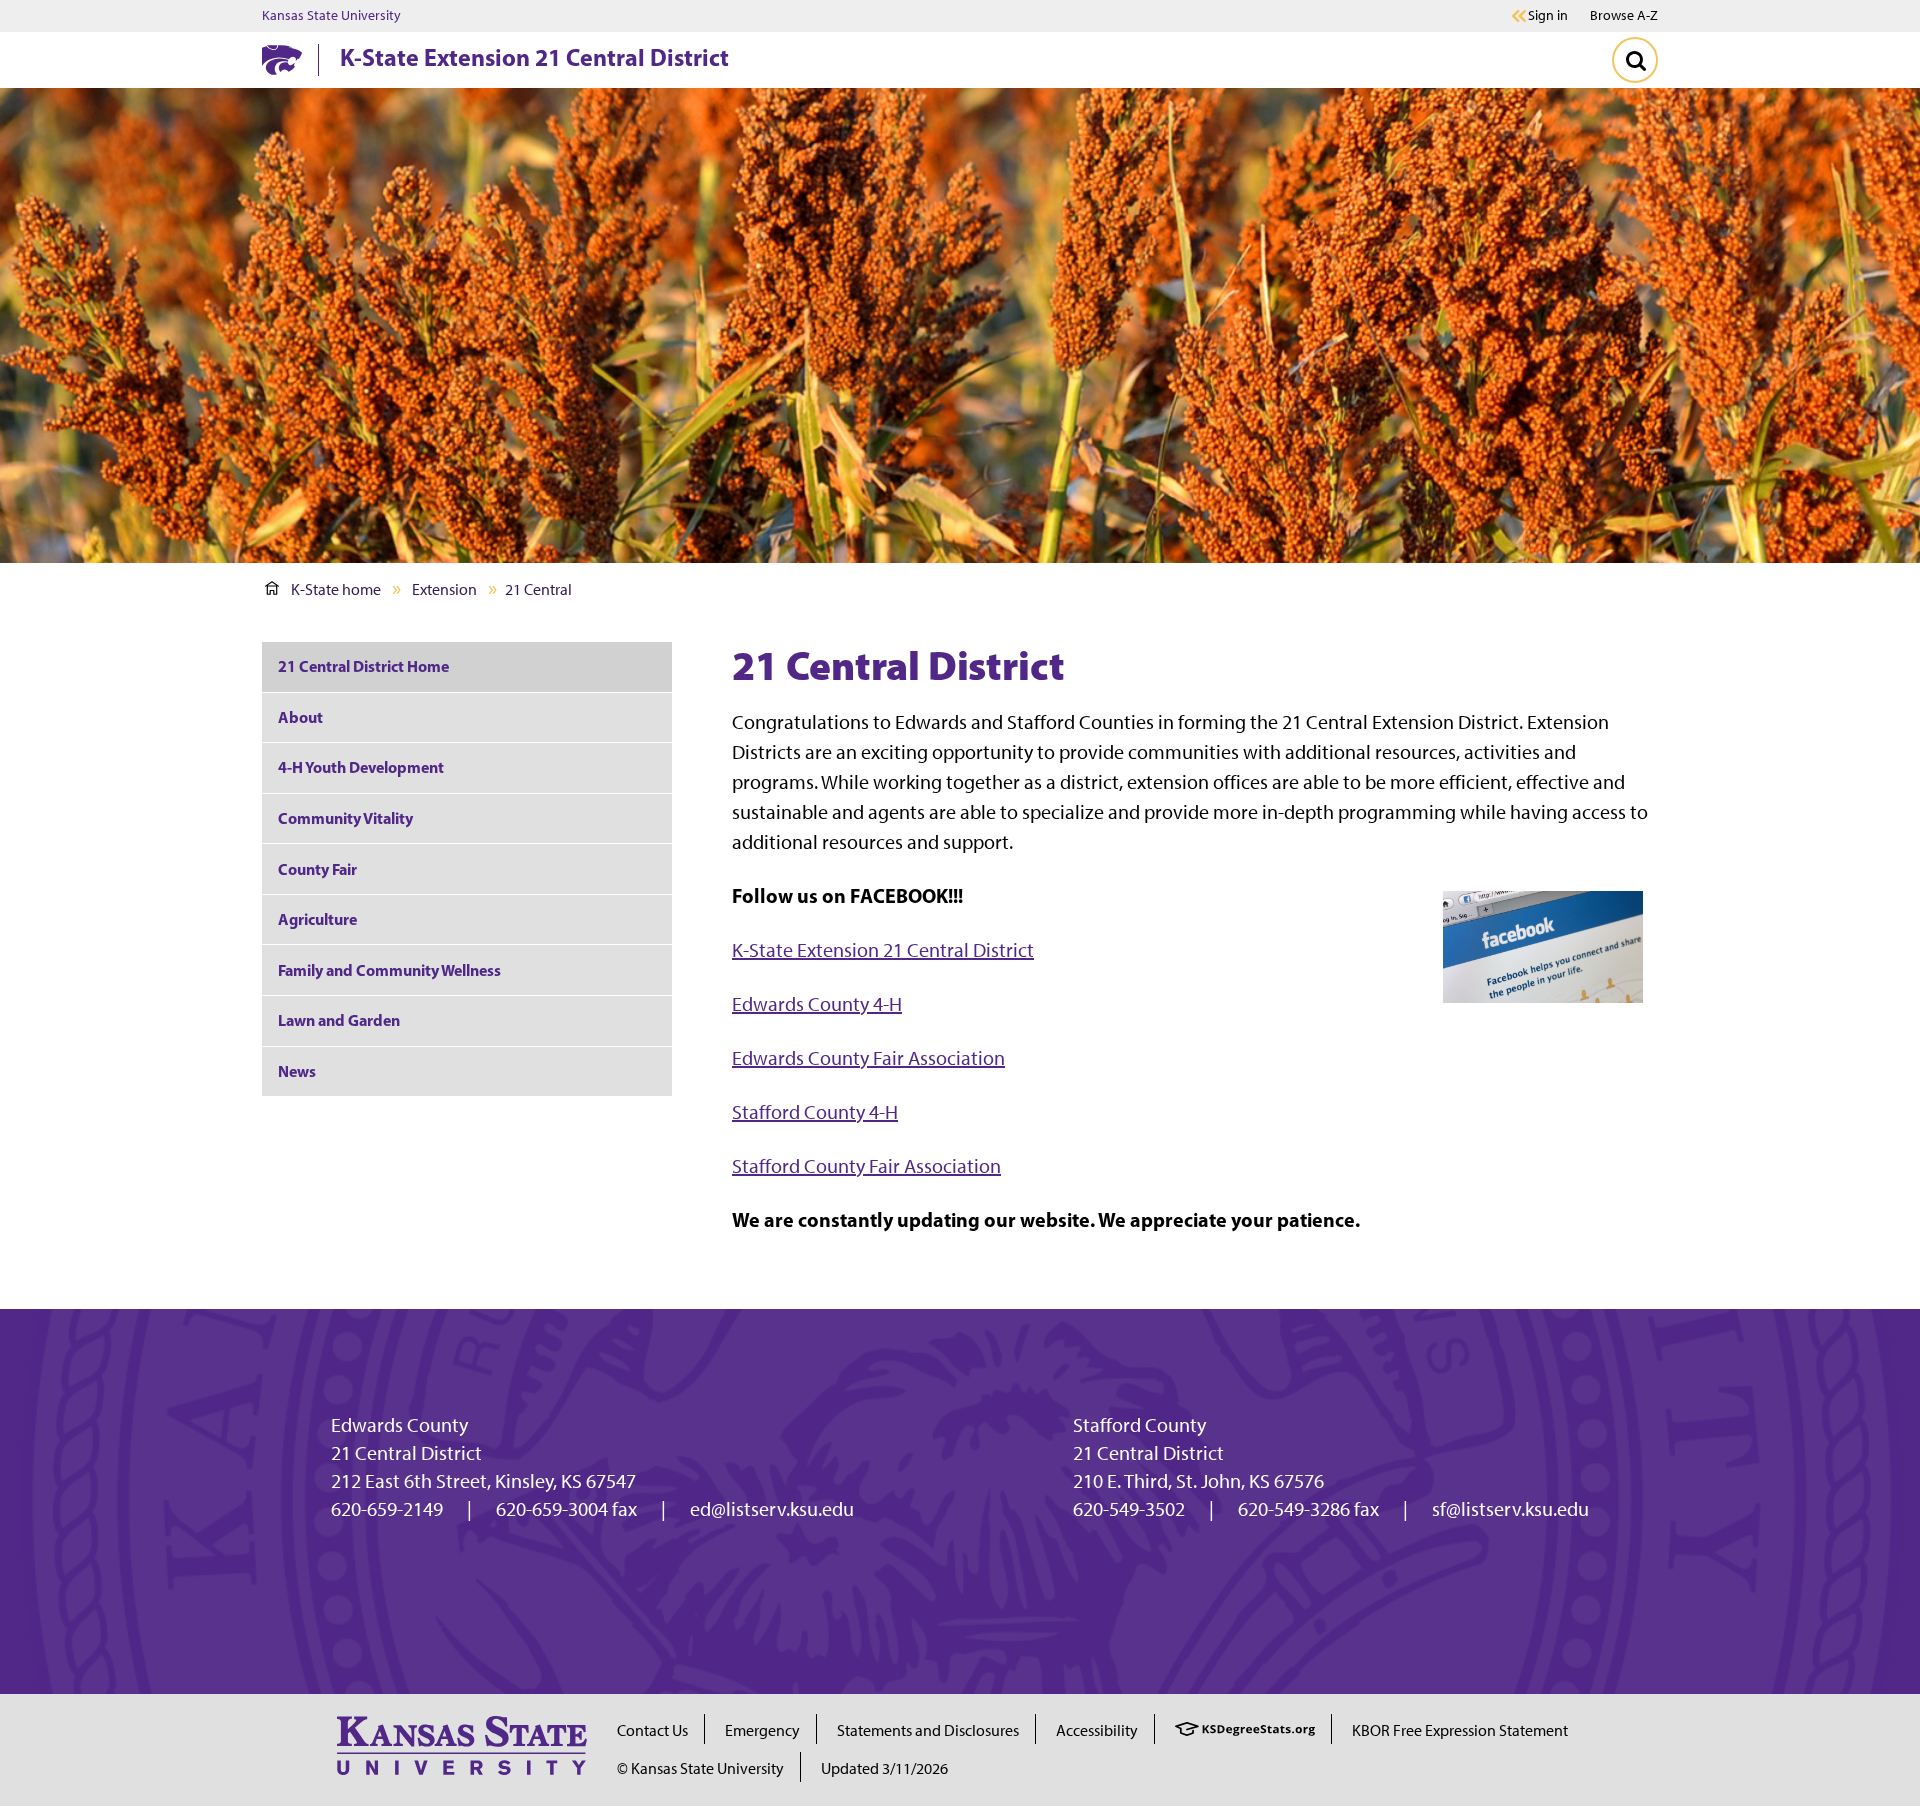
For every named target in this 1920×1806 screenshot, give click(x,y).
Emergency (762, 1730)
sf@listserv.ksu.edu (1510, 1509)
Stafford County (1139, 1425)
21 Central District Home (363, 666)
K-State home (336, 589)
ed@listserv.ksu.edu (772, 1509)
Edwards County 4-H (817, 1004)
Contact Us (652, 1730)
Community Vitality (345, 818)
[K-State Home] (282, 59)
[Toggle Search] (1635, 60)
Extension (444, 589)
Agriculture (317, 919)
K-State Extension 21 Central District (534, 57)
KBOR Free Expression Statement (1460, 1730)
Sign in (1548, 16)
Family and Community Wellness (389, 970)
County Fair (317, 869)
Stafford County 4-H (815, 1112)
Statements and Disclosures (928, 1730)
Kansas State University (331, 16)
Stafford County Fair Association (866, 1166)
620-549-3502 (1129, 1509)
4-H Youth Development (361, 767)
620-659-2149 (387, 1509)
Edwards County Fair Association (868, 1058)
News (297, 1071)
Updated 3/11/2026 (884, 1768)
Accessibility (1097, 1730)
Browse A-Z (1624, 15)
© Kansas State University (700, 1768)
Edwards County (399, 1425)
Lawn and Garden (339, 1020)
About (300, 717)
